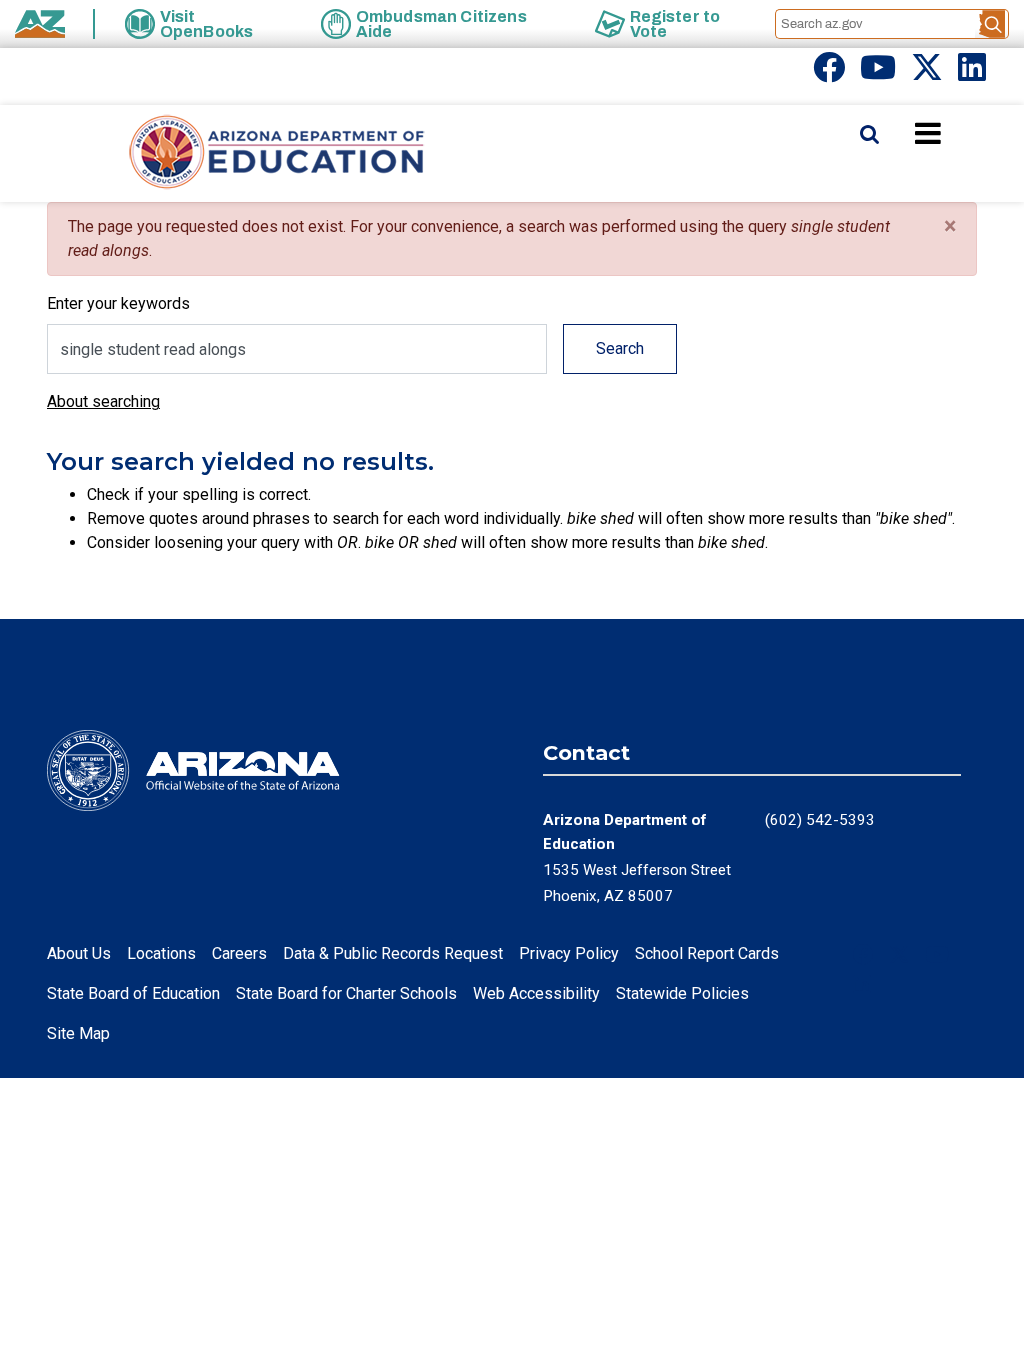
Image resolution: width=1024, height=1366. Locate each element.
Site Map (78, 1033)
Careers (239, 953)
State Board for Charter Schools (346, 993)
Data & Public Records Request (393, 953)
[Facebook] (829, 73)
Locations (161, 953)
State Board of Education (133, 993)
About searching (103, 401)
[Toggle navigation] (962, 133)
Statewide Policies (682, 993)
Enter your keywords (118, 303)
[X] (927, 73)
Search (620, 348)
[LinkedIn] (972, 73)
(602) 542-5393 (820, 820)
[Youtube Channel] (878, 73)
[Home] (237, 153)
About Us (79, 953)
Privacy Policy (569, 953)
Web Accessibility (536, 993)
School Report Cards (707, 953)
